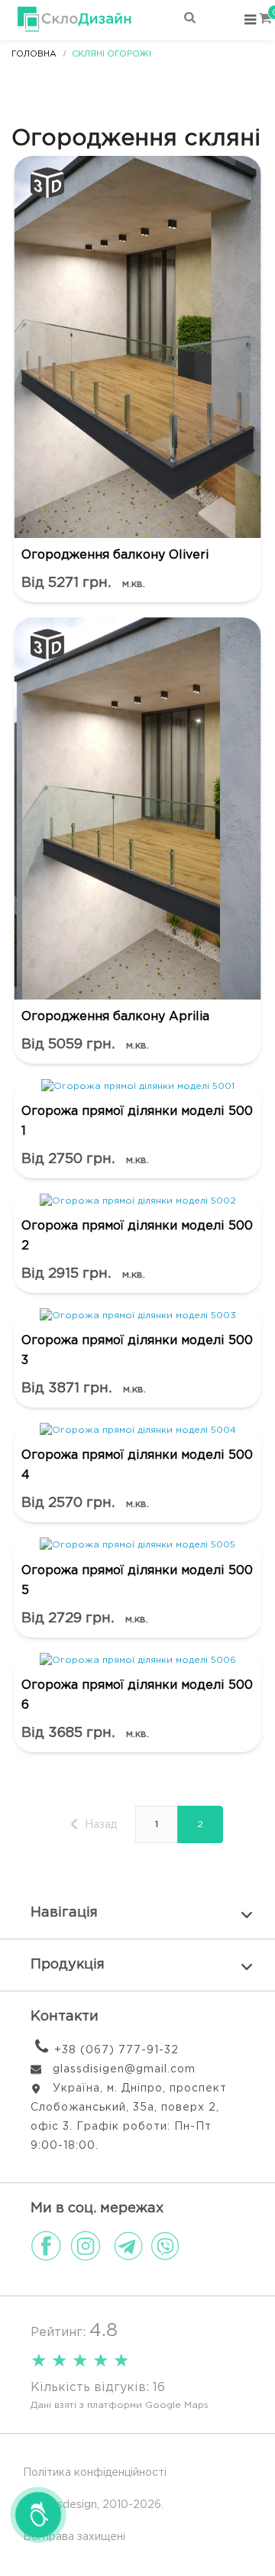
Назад (99, 1825)
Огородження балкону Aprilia (115, 1017)
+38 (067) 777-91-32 (116, 2050)
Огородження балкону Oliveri (115, 555)
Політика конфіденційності (95, 2473)
